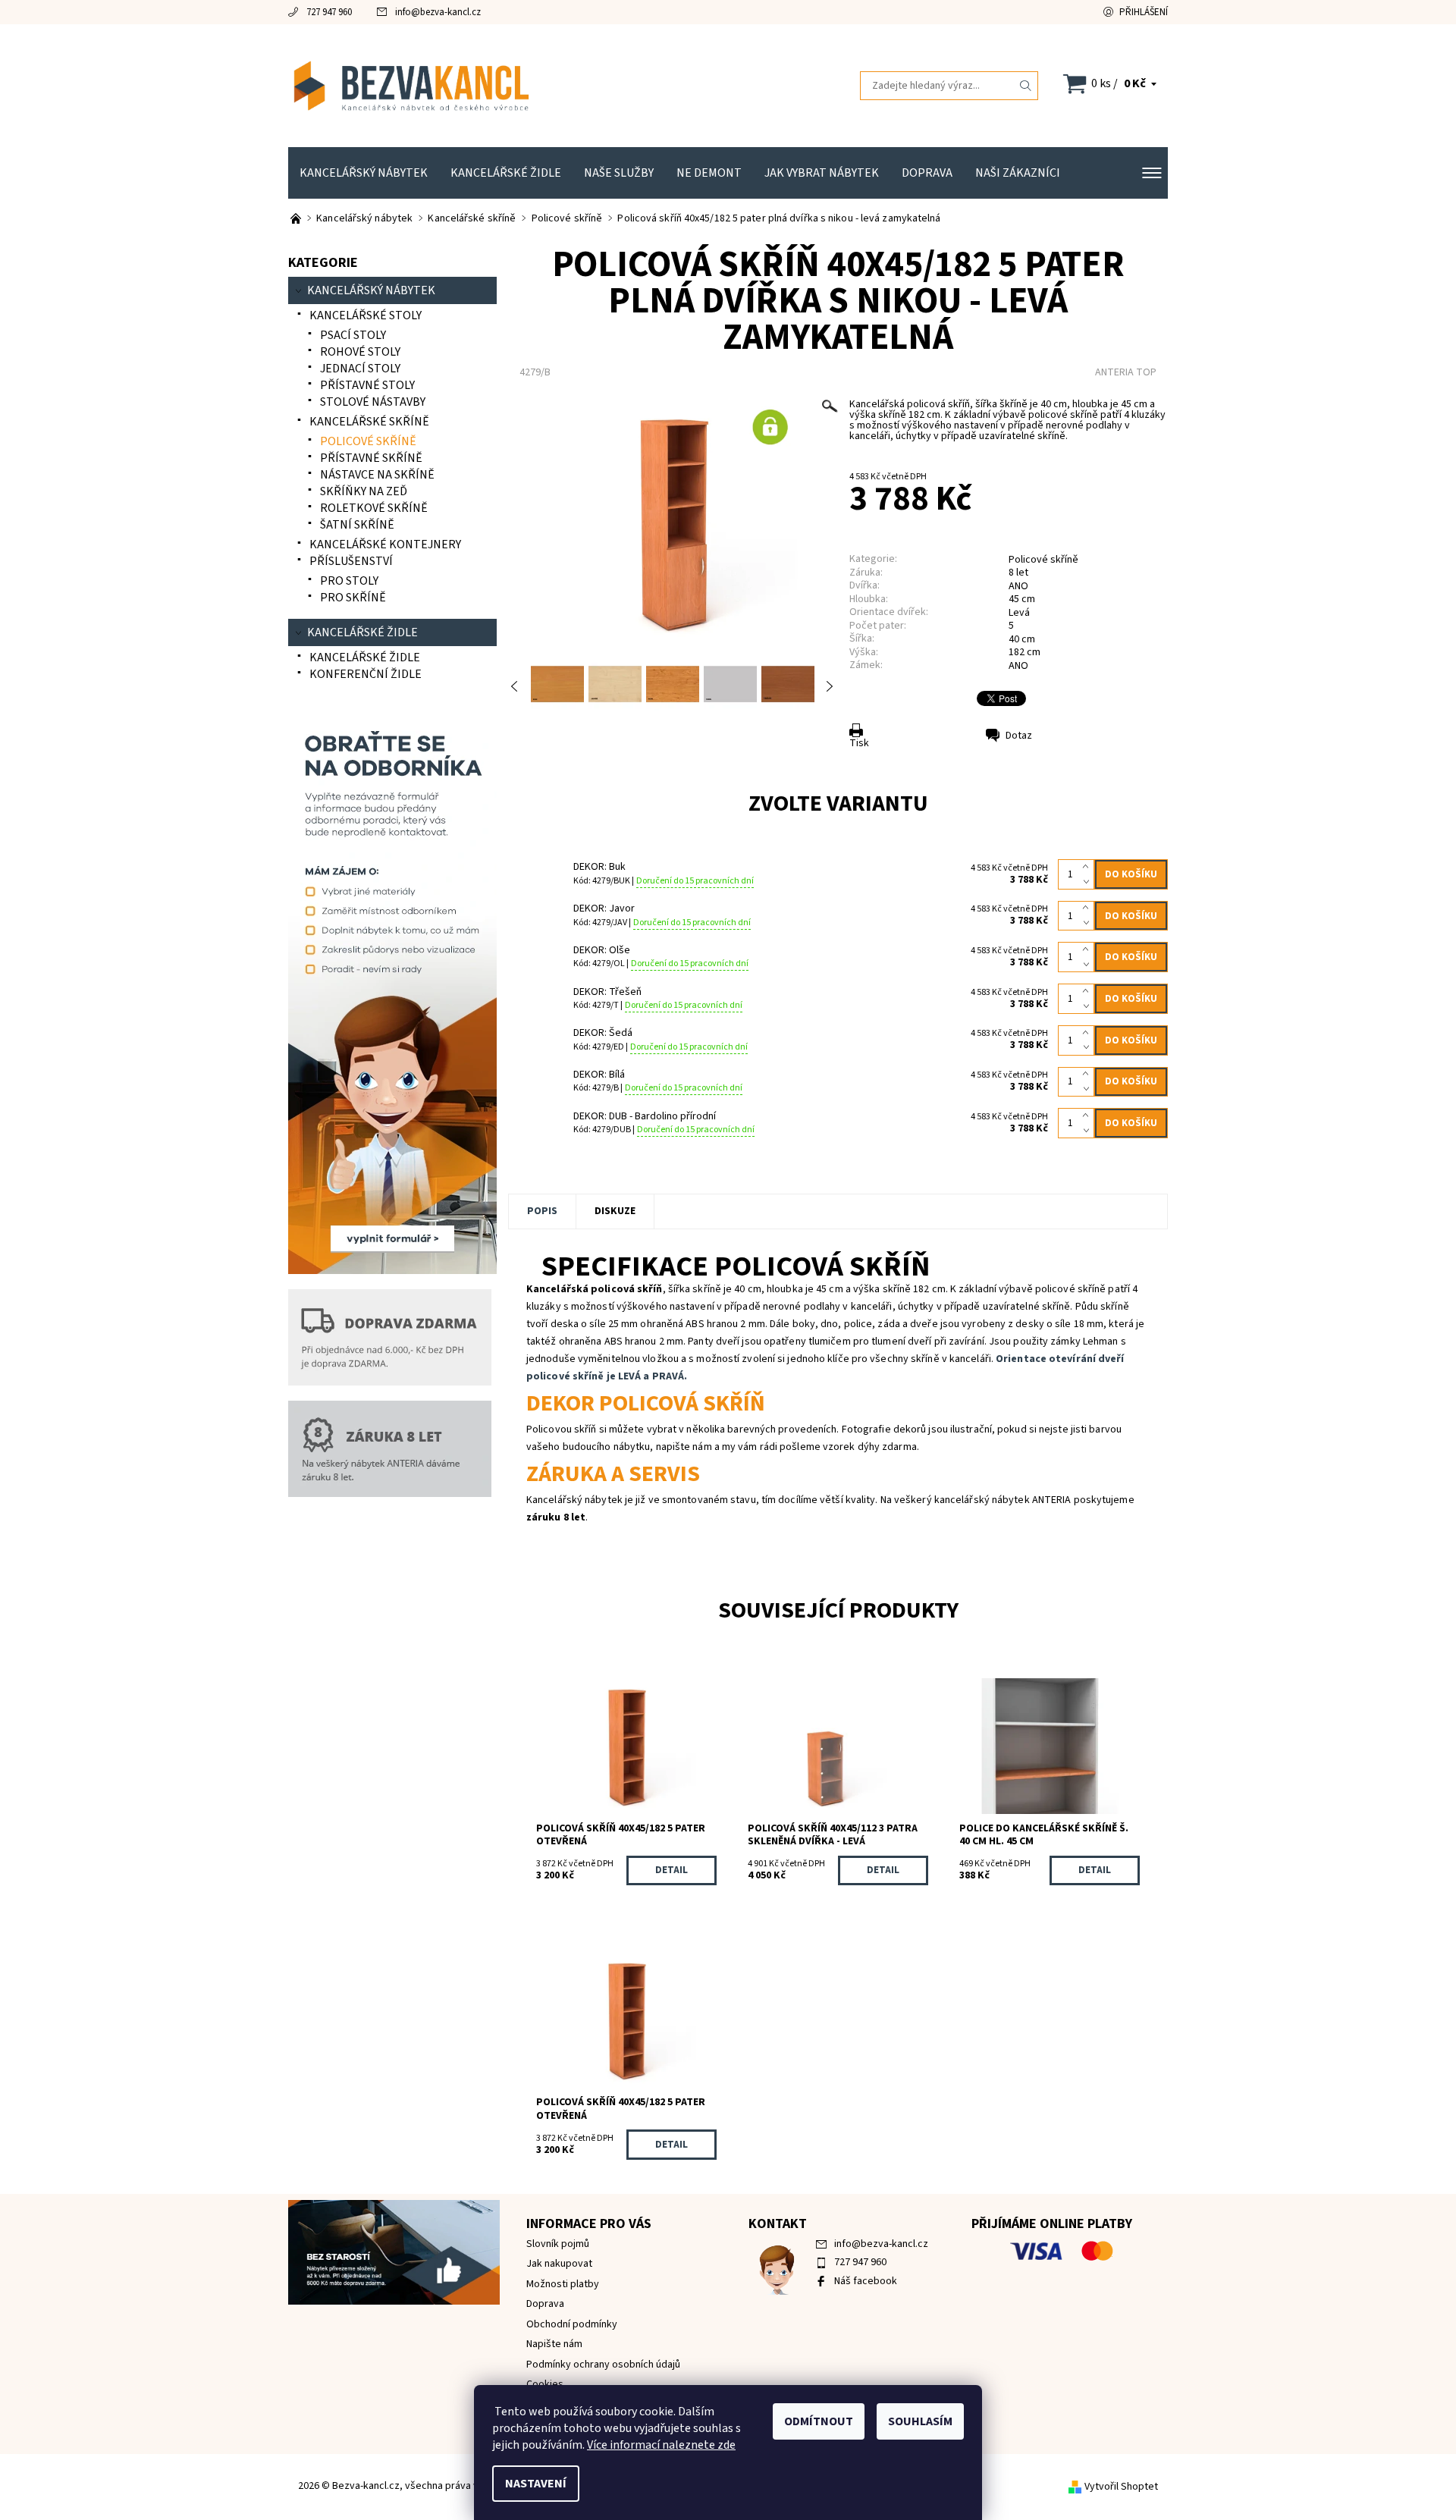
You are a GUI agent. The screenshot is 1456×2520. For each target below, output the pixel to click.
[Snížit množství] (1089, 882)
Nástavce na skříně (377, 475)
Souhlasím (920, 2421)
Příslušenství (351, 561)
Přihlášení (1144, 12)
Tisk (859, 743)
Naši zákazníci (1018, 173)
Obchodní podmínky (572, 2324)
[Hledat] (1026, 86)
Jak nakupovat (559, 2264)
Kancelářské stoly (366, 315)
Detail (672, 1870)
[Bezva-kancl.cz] (508, 85)
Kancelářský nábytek (364, 173)
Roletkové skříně (374, 508)
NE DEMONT (709, 173)
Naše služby (619, 173)
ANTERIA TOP (1126, 372)
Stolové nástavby (373, 402)
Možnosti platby (563, 2284)
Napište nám (554, 2344)
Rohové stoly (360, 352)
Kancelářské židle (506, 173)
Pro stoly (349, 581)
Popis (542, 1211)
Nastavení (536, 2484)
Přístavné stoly (367, 385)
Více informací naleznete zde (661, 2445)
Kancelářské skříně (369, 422)
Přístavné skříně (371, 458)
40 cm (1022, 639)
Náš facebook (866, 2281)
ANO (1018, 666)
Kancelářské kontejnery (385, 544)
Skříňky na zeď (364, 491)
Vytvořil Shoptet (1121, 2487)
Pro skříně (353, 598)
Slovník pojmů (558, 2244)
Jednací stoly (360, 369)
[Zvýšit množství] (1089, 867)
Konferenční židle (366, 674)
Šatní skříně (357, 525)
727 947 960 (329, 12)
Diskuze (615, 1211)
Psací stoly (353, 335)
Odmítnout (819, 2421)
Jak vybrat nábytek (822, 173)
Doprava (927, 173)
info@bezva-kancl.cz (438, 12)
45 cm (1022, 599)
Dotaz (1019, 736)
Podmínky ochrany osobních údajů (603, 2365)
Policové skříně (1043, 560)
